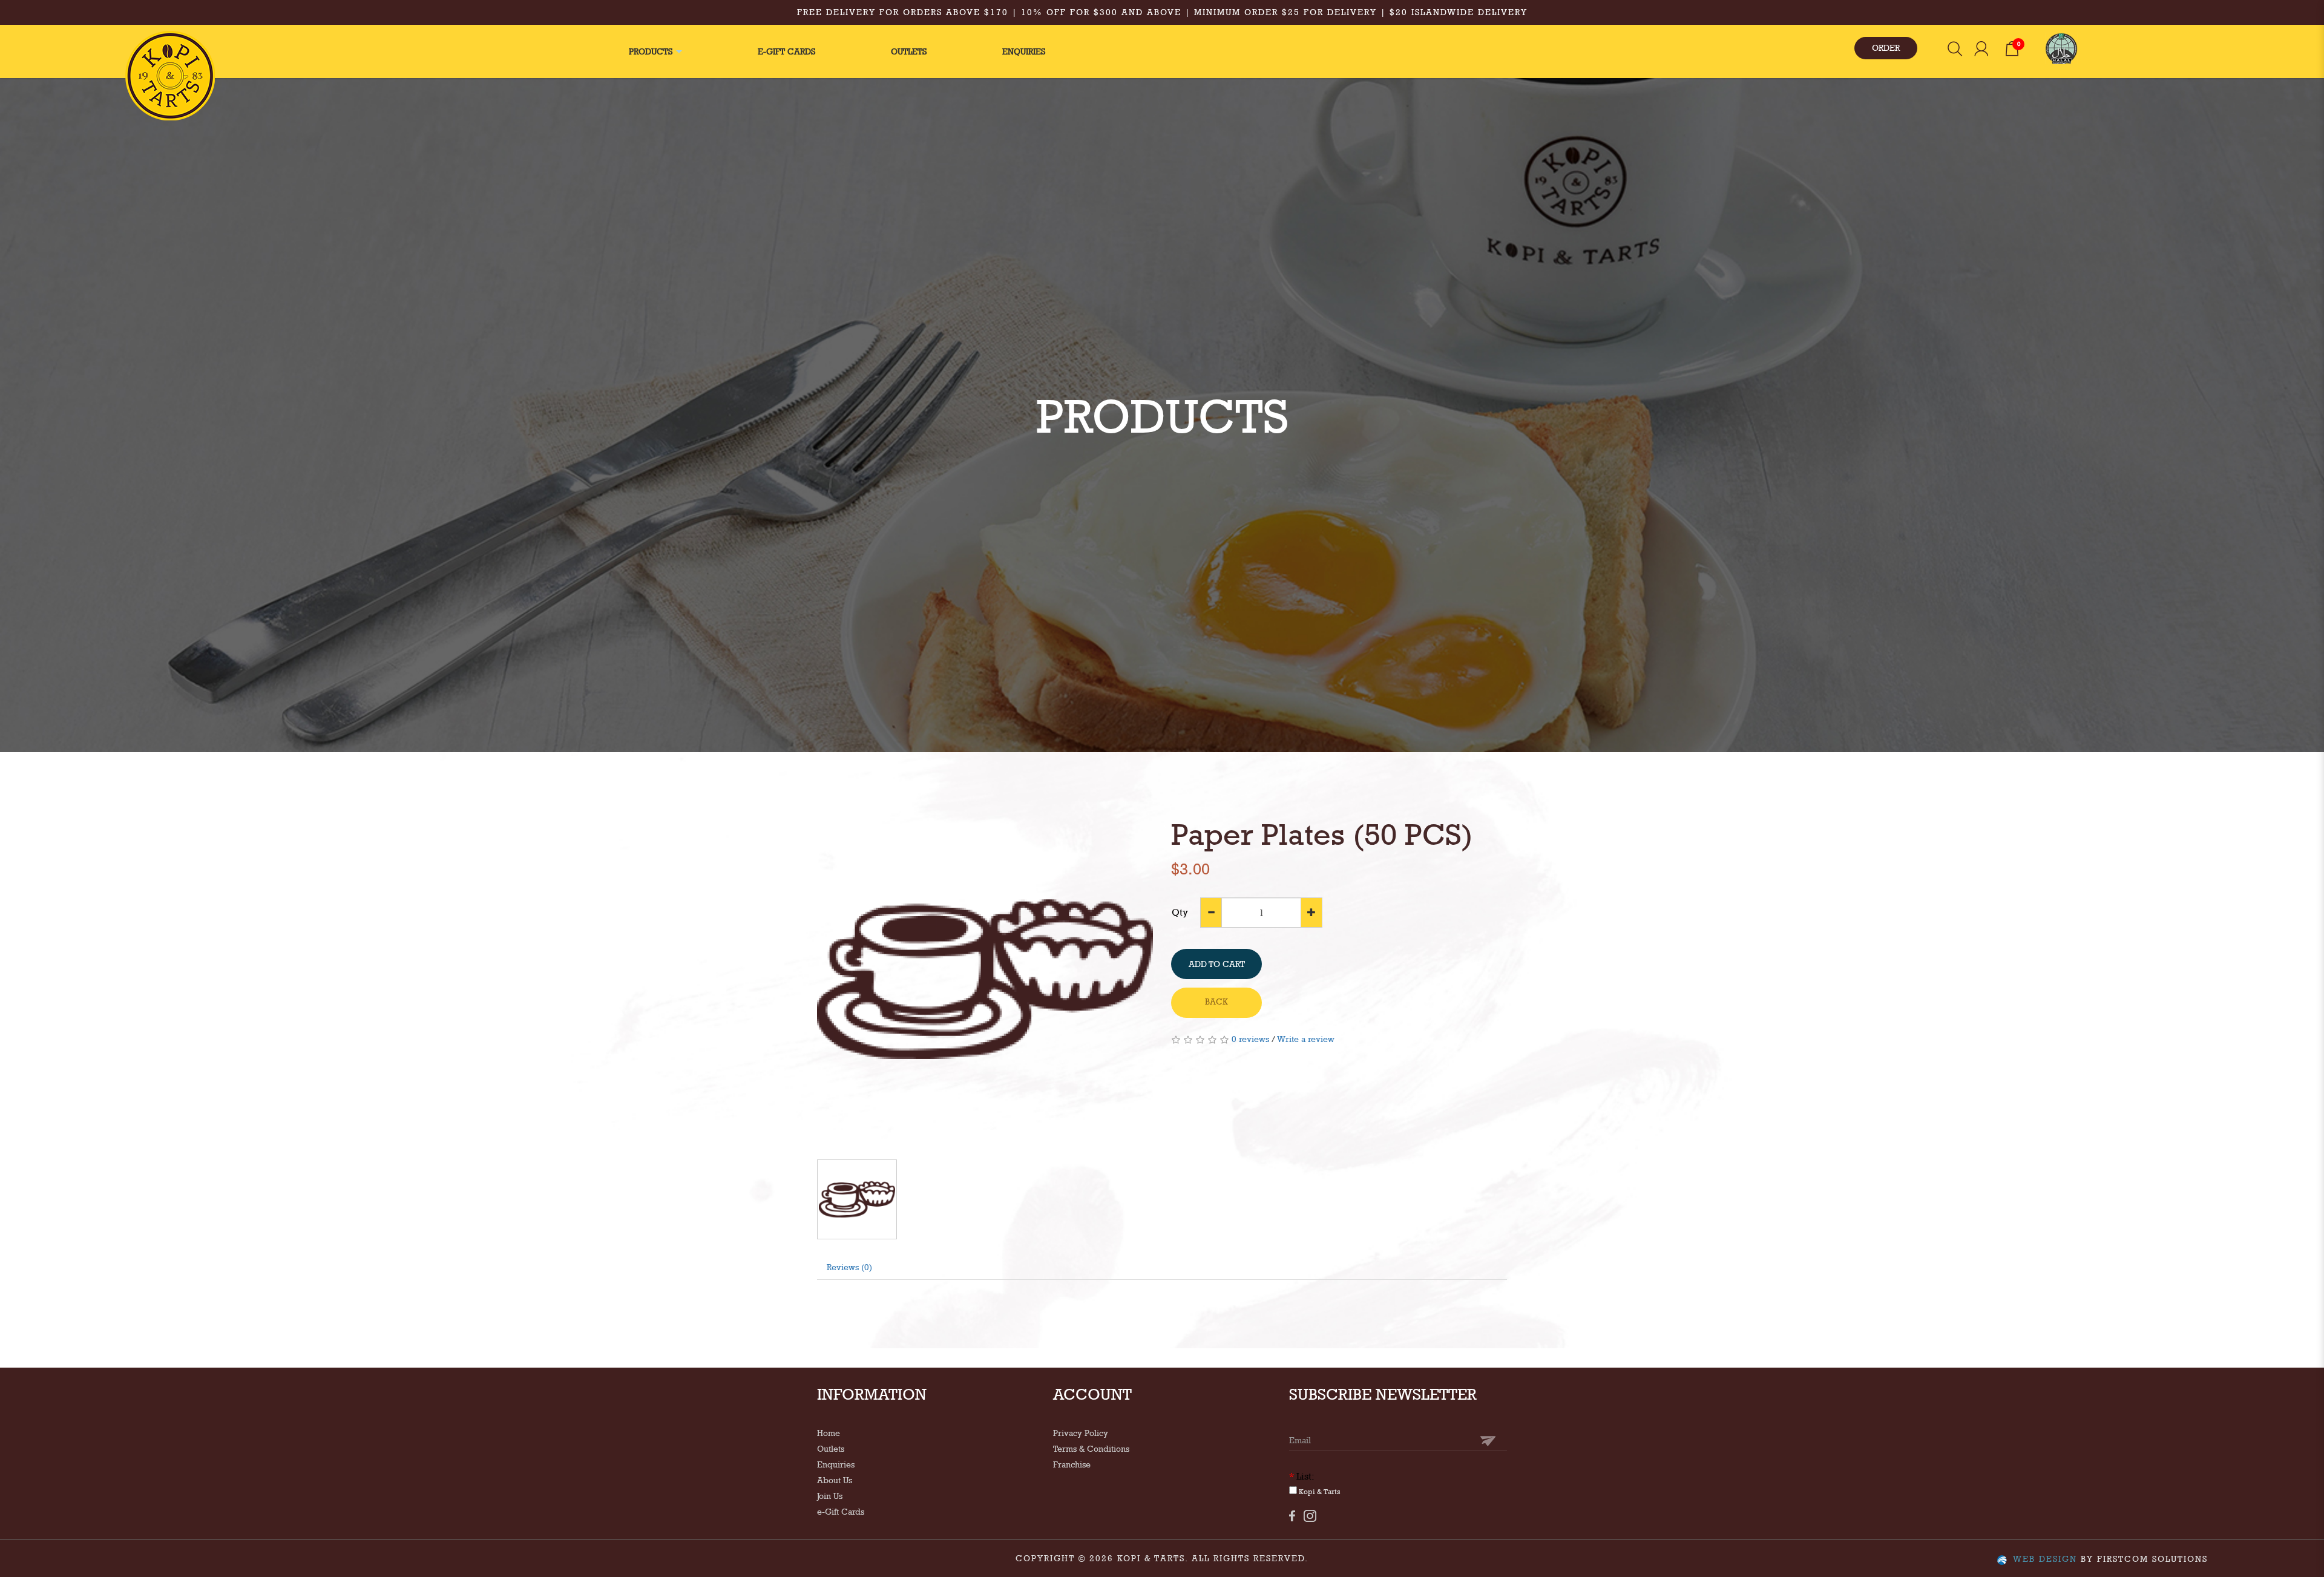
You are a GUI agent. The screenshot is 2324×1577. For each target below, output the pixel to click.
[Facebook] (1292, 1516)
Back (1216, 1002)
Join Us (830, 1496)
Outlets (831, 1449)
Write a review (1306, 1039)
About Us (835, 1480)
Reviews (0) (849, 1267)
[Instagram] (1310, 1516)
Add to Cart (1217, 964)
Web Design (2045, 1559)
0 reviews (1250, 1039)
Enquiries (836, 1464)
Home (829, 1433)
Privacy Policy (1081, 1433)
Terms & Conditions (1091, 1449)
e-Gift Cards (841, 1512)
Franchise (1072, 1464)
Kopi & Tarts (1319, 1492)
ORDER (1886, 48)
